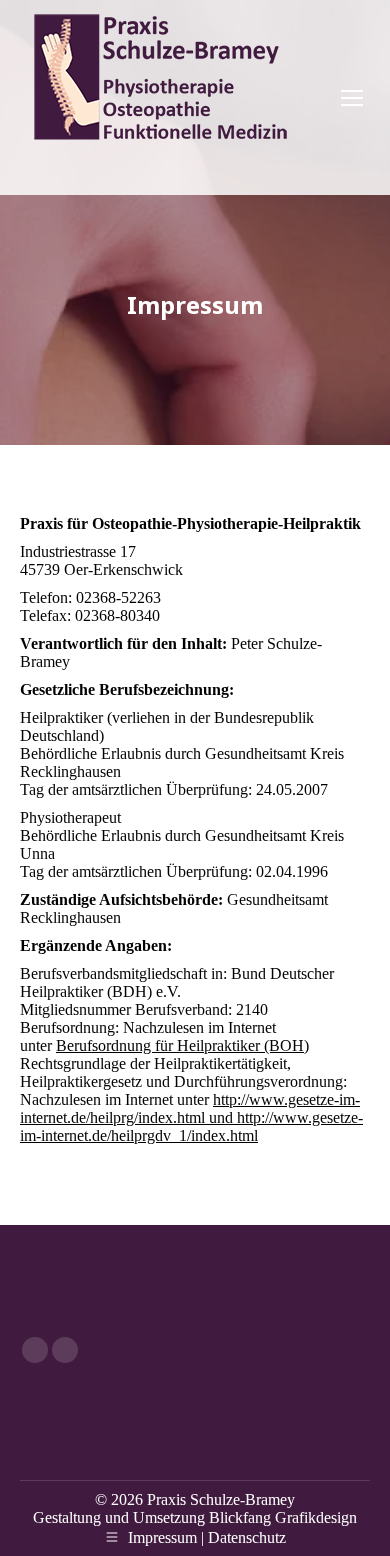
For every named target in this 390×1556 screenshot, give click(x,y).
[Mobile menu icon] (352, 98)
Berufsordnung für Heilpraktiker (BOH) (182, 1045)
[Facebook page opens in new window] (35, 1350)
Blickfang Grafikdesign (283, 1517)
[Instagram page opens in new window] (65, 1350)
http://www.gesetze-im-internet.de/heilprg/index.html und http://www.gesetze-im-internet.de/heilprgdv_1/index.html (191, 1117)
